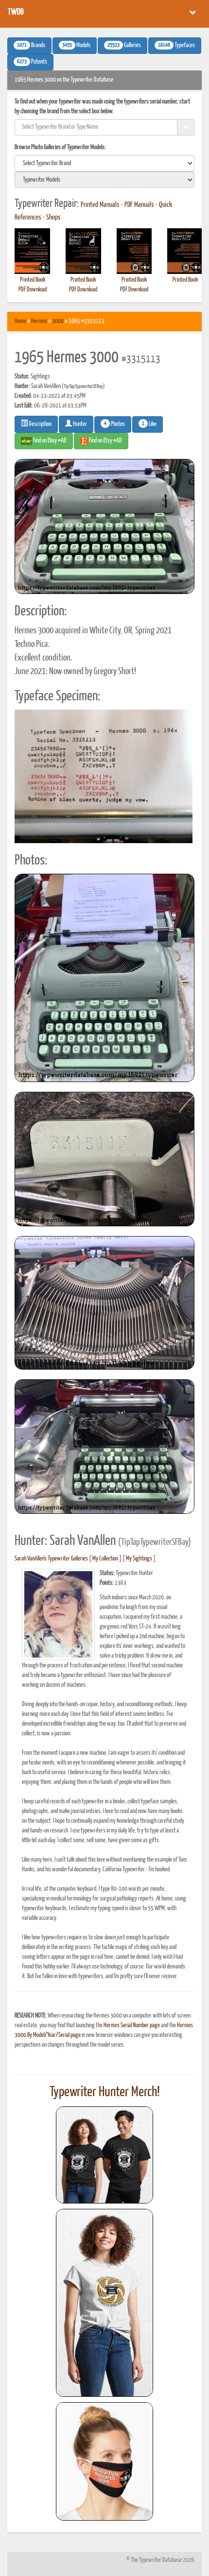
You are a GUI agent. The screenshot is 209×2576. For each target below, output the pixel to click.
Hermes (39, 321)
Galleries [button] (124, 46)
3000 (58, 321)
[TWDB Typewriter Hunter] (104, 2155)
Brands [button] (31, 46)
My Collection (105, 1559)
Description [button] (40, 424)
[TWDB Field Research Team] (104, 2461)
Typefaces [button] (176, 46)
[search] (104, 163)
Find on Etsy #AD (105, 441)
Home (20, 321)
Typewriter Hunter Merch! (105, 2092)
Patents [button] (32, 62)
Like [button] (149, 424)
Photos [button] (114, 424)
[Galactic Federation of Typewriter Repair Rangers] (104, 2303)
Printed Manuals (100, 205)
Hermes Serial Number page (132, 2025)
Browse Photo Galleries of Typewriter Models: (60, 147)
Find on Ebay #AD (49, 441)
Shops (53, 218)
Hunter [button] (79, 424)
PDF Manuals (139, 205)
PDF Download (33, 290)
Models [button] (76, 46)
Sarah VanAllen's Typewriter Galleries (51, 1559)
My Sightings (139, 1559)
